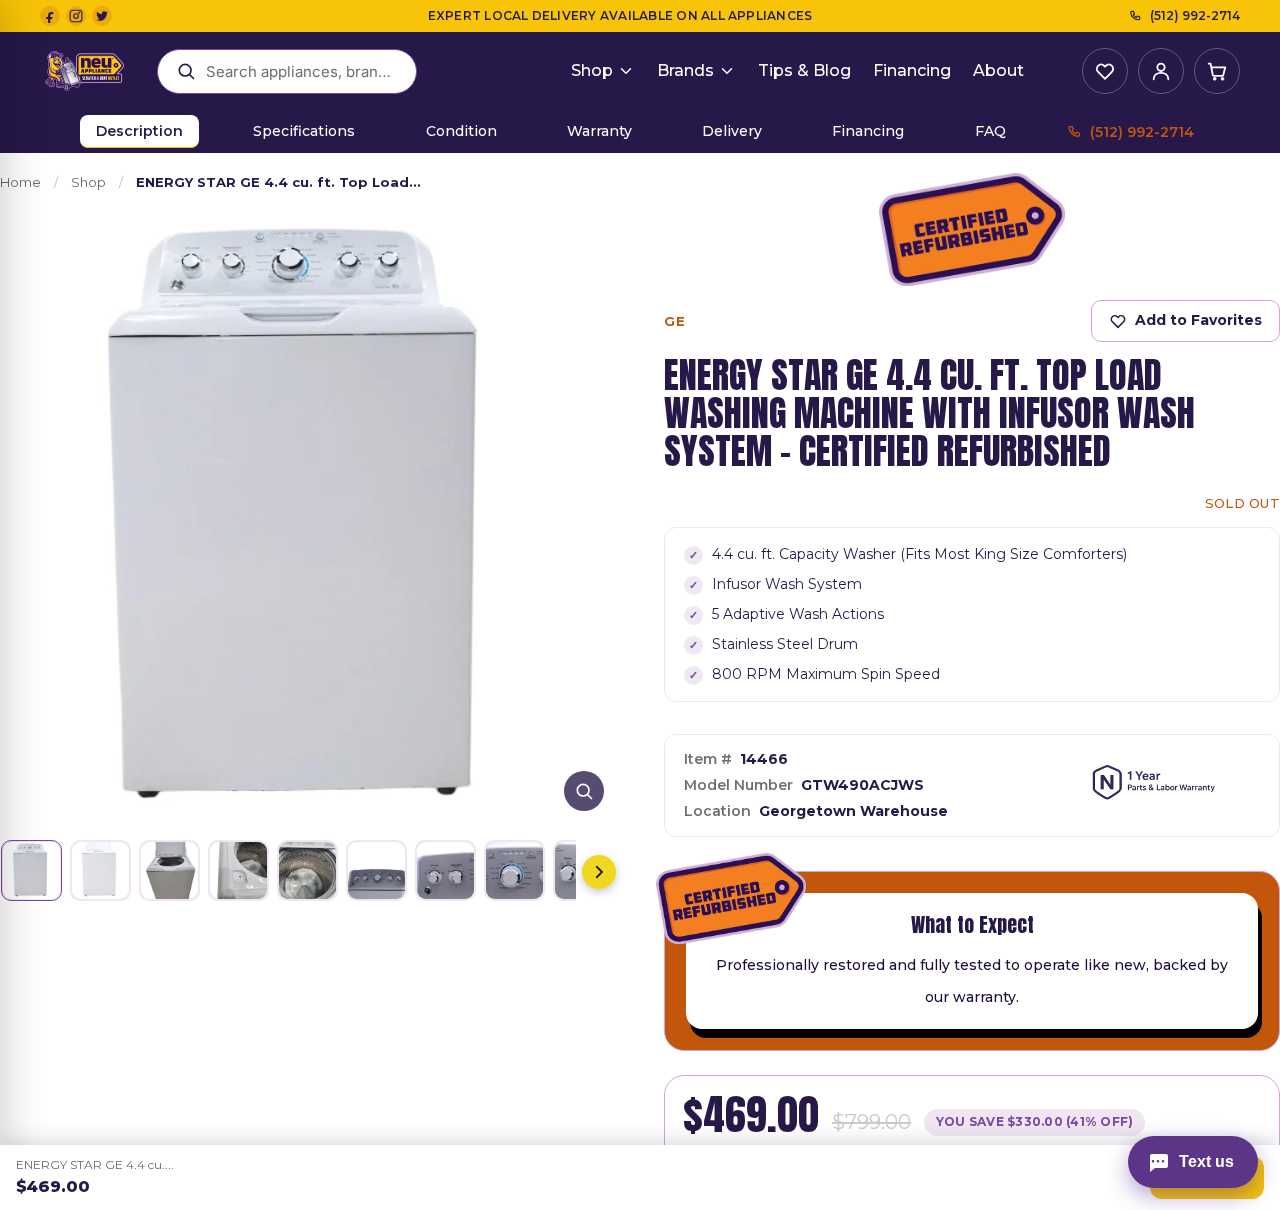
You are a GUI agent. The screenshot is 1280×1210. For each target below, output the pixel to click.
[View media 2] (100, 870)
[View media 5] (307, 870)
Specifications (304, 131)
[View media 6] (376, 870)
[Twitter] (102, 16)
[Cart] (1217, 71)
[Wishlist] (1105, 71)
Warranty (599, 131)
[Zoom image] (584, 791)
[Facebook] (50, 16)
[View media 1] (31, 870)
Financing (912, 70)
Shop (592, 70)
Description (139, 131)
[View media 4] (238, 870)
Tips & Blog (804, 70)
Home (20, 182)
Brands (685, 70)
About (998, 70)
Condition (461, 131)
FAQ (990, 131)
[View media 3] (169, 870)
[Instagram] (76, 16)
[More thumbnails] (599, 872)
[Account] (1161, 71)
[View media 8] (514, 870)
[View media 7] (445, 870)
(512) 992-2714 (1195, 15)
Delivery (732, 131)
